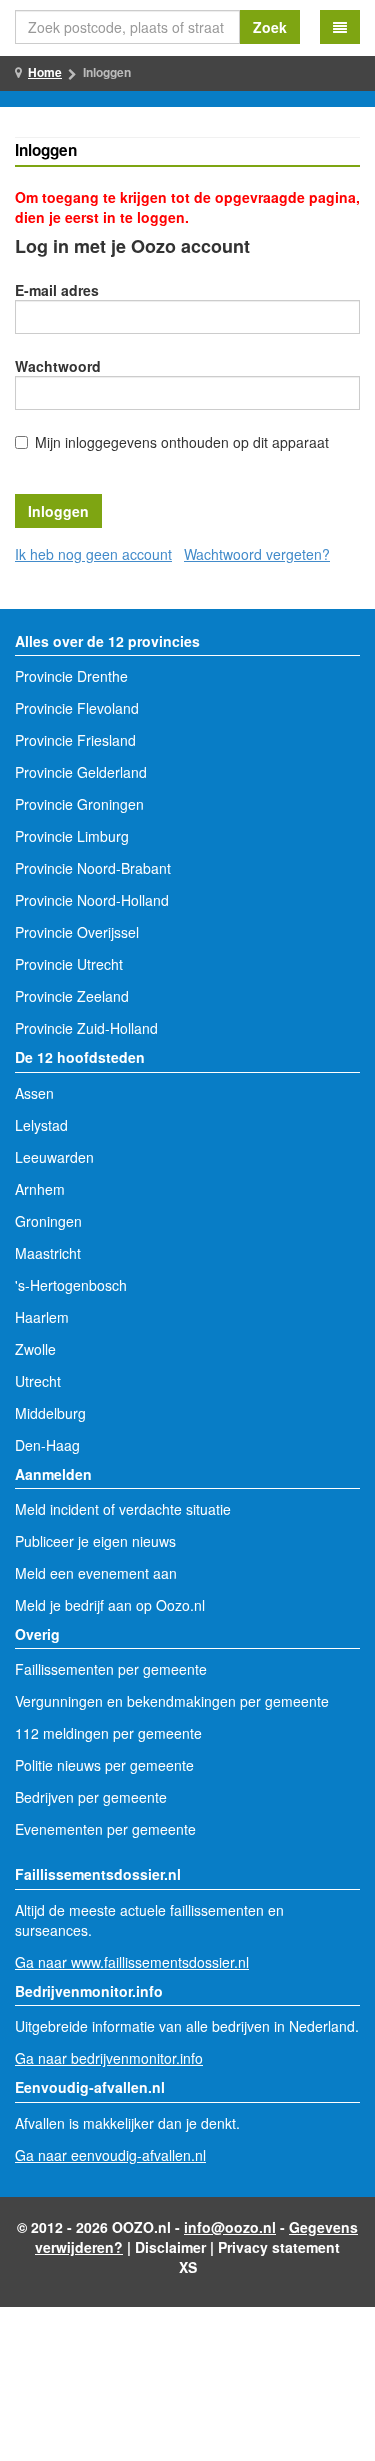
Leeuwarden (54, 1157)
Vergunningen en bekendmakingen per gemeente (172, 1701)
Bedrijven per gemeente (91, 1797)
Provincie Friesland (75, 740)
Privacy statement (279, 2247)
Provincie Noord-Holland (92, 900)
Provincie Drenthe (71, 676)
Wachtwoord (58, 366)
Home (45, 72)
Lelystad (41, 1125)
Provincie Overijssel (77, 932)
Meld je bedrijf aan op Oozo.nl (110, 1605)
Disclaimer (170, 2247)
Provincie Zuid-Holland (86, 1028)
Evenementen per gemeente (105, 1829)
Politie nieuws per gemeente (104, 1765)
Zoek (270, 27)
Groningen (48, 1221)
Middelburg (50, 1413)
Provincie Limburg (72, 836)
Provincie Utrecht (69, 964)
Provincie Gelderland (81, 772)
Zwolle (35, 1349)
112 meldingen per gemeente (108, 1733)
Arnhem (40, 1189)
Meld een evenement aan (96, 1573)
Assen (34, 1093)
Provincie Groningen (79, 804)
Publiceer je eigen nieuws (95, 1541)
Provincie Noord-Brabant (93, 868)
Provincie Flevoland (77, 708)
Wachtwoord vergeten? (257, 554)
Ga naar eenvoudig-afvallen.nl (110, 2155)
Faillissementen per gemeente (111, 1669)
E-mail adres (57, 290)
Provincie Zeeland (72, 996)
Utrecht (38, 1381)
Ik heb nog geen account (93, 554)
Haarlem (42, 1317)
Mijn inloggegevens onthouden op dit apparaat (182, 442)
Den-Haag (47, 1445)
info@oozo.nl (230, 2227)
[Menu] (340, 27)
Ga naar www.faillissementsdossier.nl (132, 1962)
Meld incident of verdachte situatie (123, 1509)
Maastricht (48, 1253)
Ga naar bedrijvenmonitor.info (109, 2058)
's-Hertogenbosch (71, 1285)
